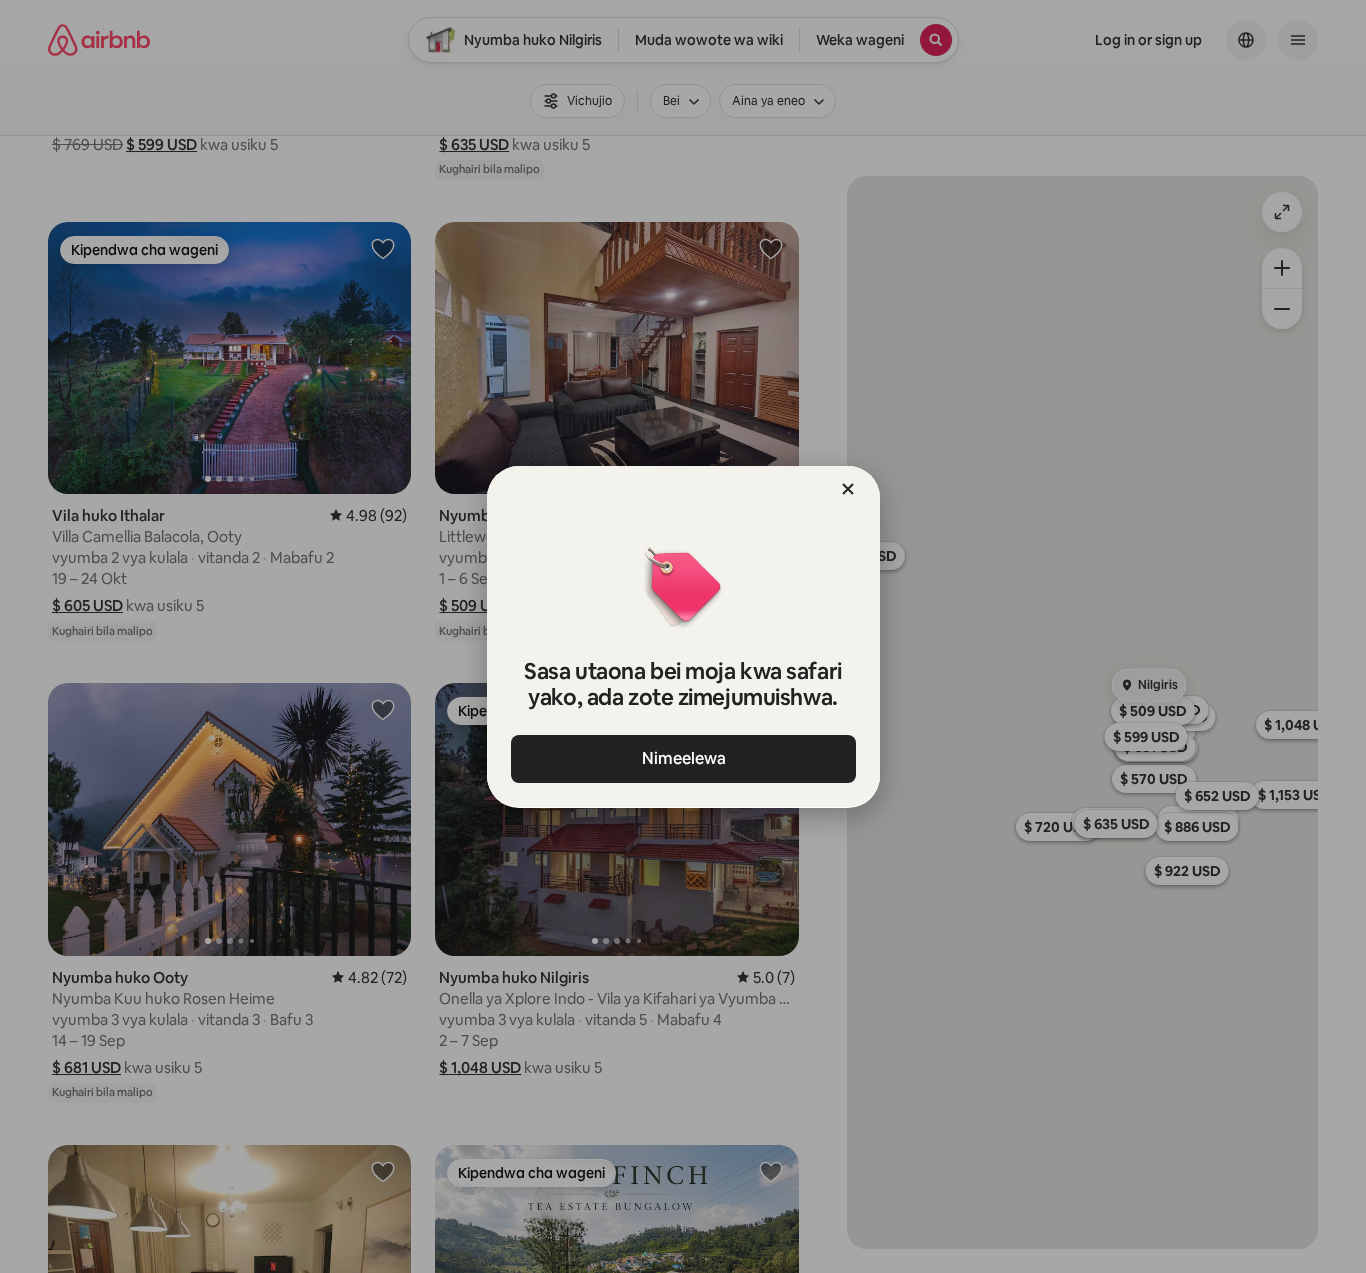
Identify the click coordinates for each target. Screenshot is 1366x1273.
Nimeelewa (683, 758)
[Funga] (848, 489)
